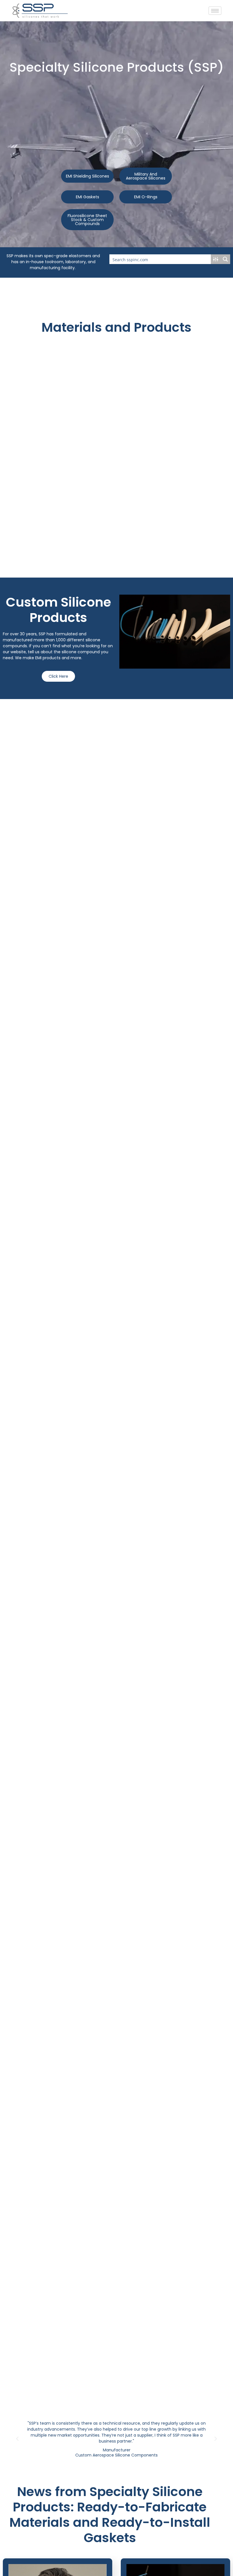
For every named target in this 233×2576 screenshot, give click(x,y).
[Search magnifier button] (225, 259)
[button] (17, 2439)
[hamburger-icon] (215, 11)
